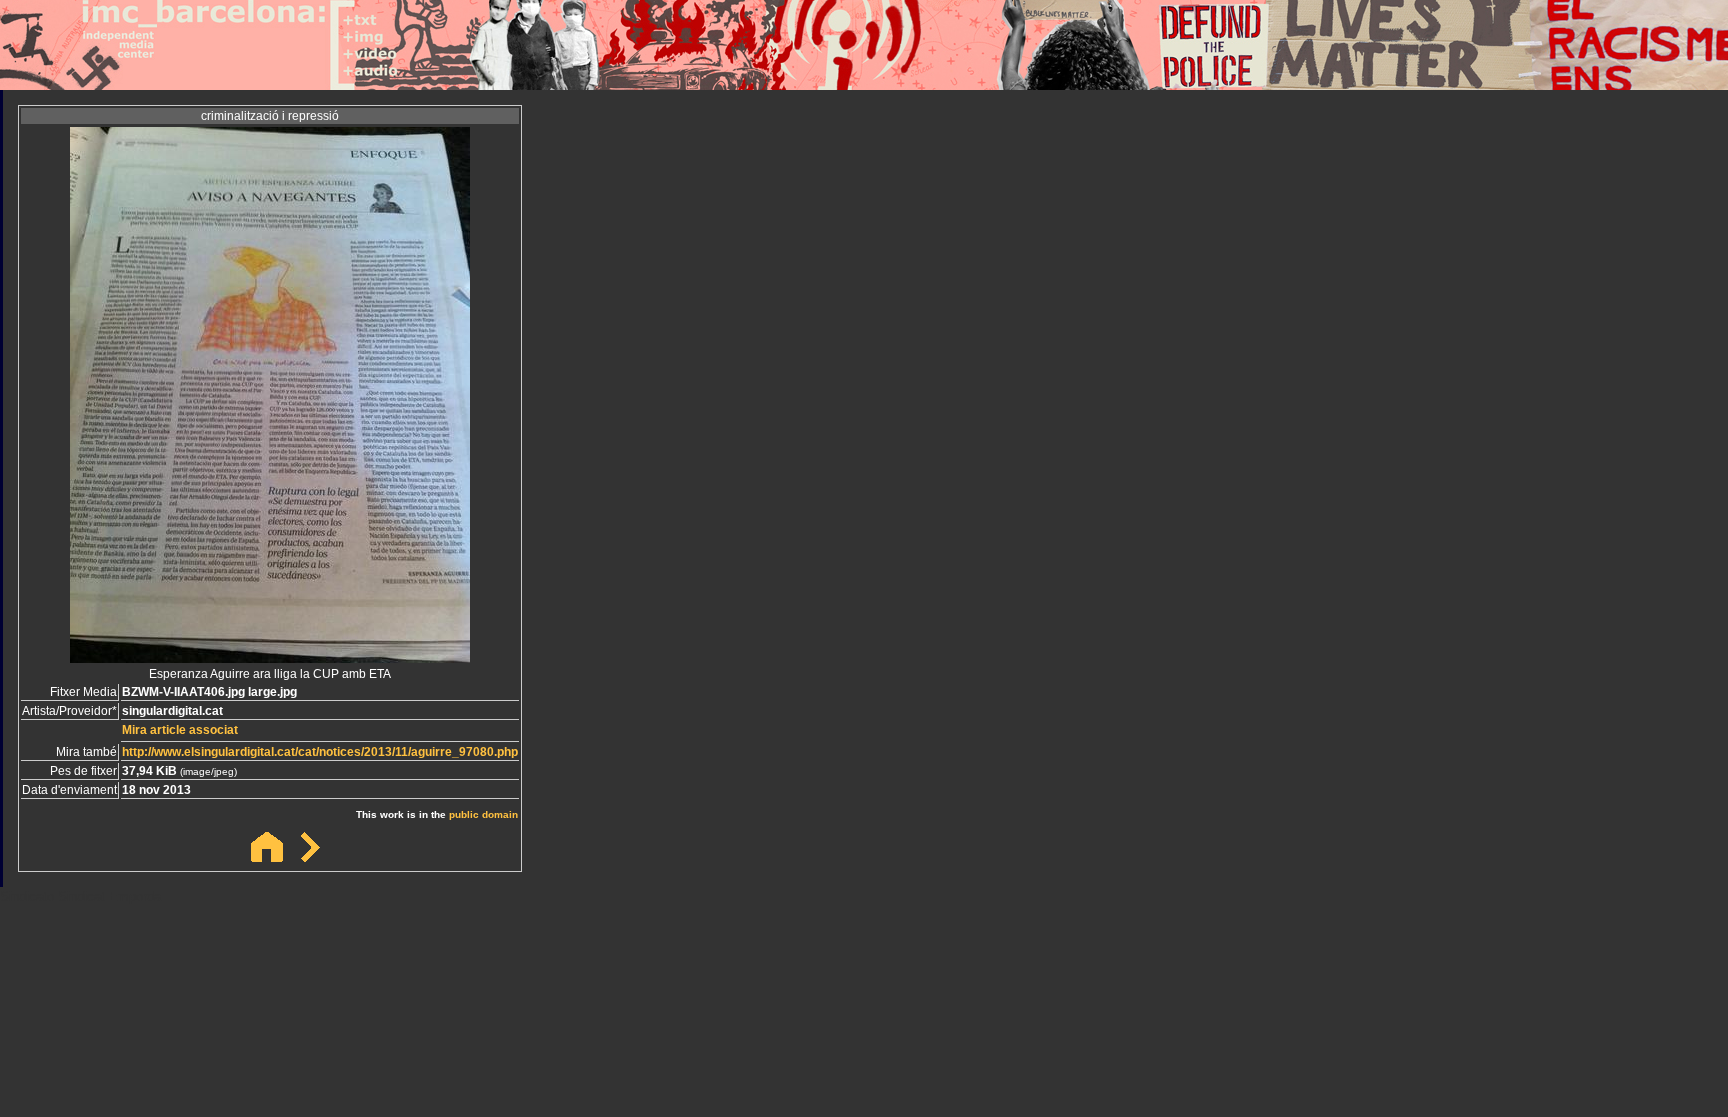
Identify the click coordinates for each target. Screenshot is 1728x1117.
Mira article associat (180, 730)
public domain (483, 814)
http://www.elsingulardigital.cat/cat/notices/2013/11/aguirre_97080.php (320, 752)
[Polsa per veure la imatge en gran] (270, 657)
